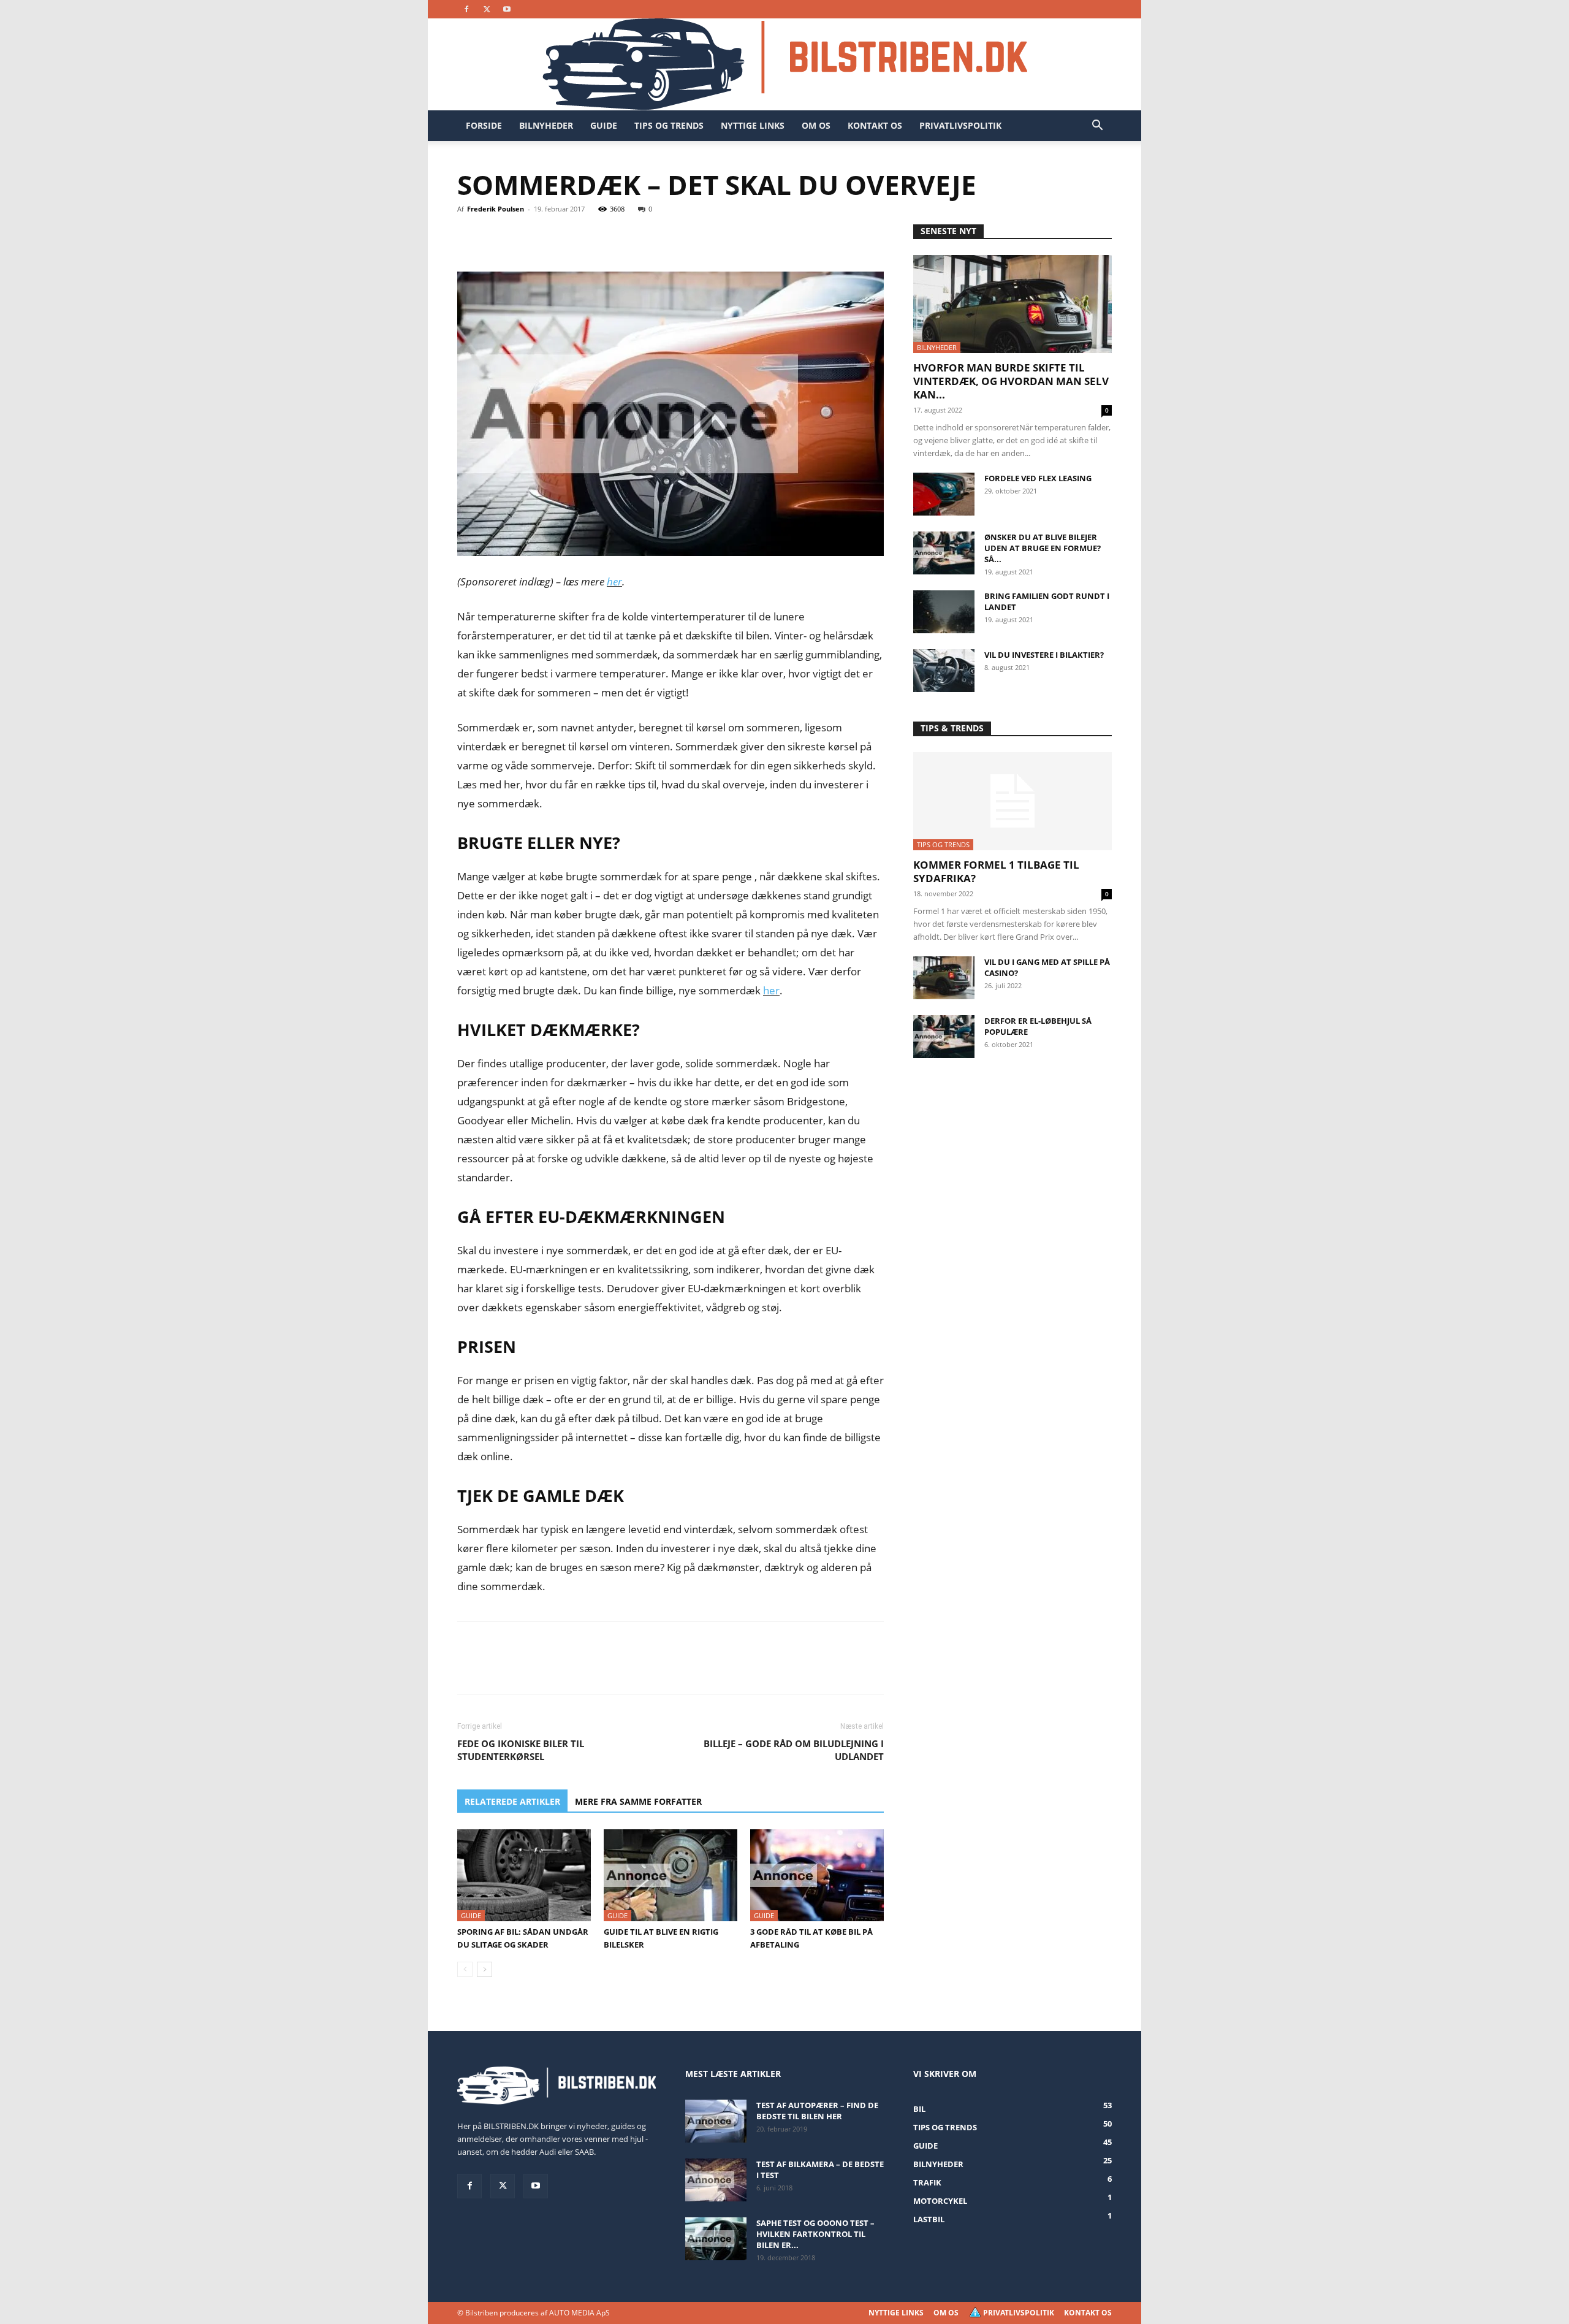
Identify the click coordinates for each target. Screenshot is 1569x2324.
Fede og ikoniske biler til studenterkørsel (521, 1750)
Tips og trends (669, 125)
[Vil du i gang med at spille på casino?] (944, 978)
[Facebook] (466, 9)
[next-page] (484, 1969)
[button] (1097, 127)
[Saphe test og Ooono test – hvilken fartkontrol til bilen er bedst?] (716, 2239)
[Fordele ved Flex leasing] (944, 494)
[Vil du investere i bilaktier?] (944, 671)
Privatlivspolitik (960, 125)
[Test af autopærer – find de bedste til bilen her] (716, 2121)
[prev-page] (465, 1969)
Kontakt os (875, 125)
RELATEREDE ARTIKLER (512, 1801)
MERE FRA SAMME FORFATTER (638, 1801)
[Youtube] (507, 9)
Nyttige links (753, 125)
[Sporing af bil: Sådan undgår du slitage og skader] (524, 1875)
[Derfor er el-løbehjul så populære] (944, 1037)
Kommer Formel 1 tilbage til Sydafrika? (996, 871)
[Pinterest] (526, 237)
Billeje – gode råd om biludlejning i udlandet (794, 1750)
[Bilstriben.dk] (785, 64)
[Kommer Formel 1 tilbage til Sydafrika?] (1012, 801)
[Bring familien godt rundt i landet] (944, 612)
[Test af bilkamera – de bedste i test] (716, 2180)
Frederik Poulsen (496, 209)
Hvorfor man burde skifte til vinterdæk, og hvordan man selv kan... (1011, 381)
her (614, 581)
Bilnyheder (546, 125)
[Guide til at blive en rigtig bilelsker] (671, 1875)
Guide (604, 125)
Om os (816, 125)
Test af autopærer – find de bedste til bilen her (817, 2111)
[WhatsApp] (554, 237)
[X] (487, 9)
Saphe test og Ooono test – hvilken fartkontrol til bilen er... (815, 2234)
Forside (484, 125)
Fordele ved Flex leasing (1038, 478)
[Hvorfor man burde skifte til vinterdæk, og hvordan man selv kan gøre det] (1012, 304)
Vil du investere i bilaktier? (1044, 655)
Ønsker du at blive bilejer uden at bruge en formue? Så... (1043, 548)
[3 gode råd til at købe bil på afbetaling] (817, 1875)
